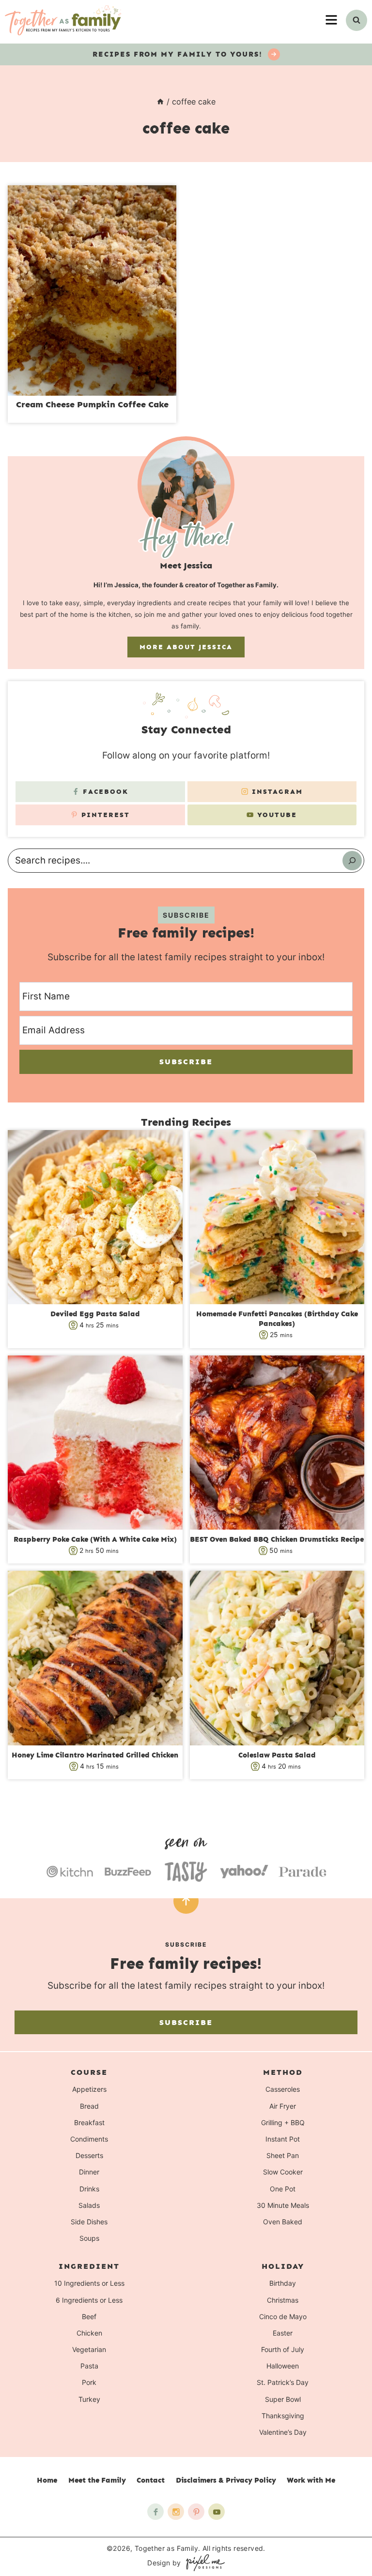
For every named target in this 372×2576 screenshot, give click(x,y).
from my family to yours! (179, 54)
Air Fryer (283, 2106)
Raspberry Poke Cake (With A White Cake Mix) (95, 1539)
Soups (89, 2238)
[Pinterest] (196, 2512)
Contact (151, 2480)
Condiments (89, 2139)
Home (47, 2480)
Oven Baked (283, 2222)
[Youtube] (217, 2512)
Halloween (283, 2366)
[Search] (352, 861)
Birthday (283, 2284)
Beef (89, 2316)
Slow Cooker (283, 2172)
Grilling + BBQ (283, 2122)
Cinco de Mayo (283, 2316)
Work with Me (311, 2480)
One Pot (283, 2189)
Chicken (89, 2333)
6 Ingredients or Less (89, 2300)
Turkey (89, 2399)
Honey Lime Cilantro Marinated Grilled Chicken (95, 1755)
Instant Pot (283, 2139)
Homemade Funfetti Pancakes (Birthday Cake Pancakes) (277, 1319)
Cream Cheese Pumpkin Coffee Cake (92, 404)
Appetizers (89, 2090)
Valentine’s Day (283, 2432)
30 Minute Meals (283, 2205)
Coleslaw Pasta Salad (277, 1755)
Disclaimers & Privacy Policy (226, 2480)
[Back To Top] (186, 1901)
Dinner (89, 2172)
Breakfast (89, 2122)
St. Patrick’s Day (283, 2383)
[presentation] (92, 290)
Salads (89, 2205)
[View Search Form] (356, 20)
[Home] (160, 102)
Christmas (283, 2300)
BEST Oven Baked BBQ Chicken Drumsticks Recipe (277, 1539)
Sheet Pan (283, 2155)
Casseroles (283, 2090)
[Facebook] (155, 2512)
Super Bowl (283, 2399)
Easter (283, 2333)
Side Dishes (89, 2222)
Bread (89, 2106)
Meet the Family (97, 2480)
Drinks (89, 2189)
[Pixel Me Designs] (203, 2563)
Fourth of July (283, 2349)
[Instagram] (176, 2512)
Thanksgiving (283, 2416)
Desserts (89, 2155)
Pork (89, 2383)
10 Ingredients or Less (89, 2284)
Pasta (89, 2366)
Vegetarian (89, 2349)
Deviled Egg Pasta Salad (95, 1314)
